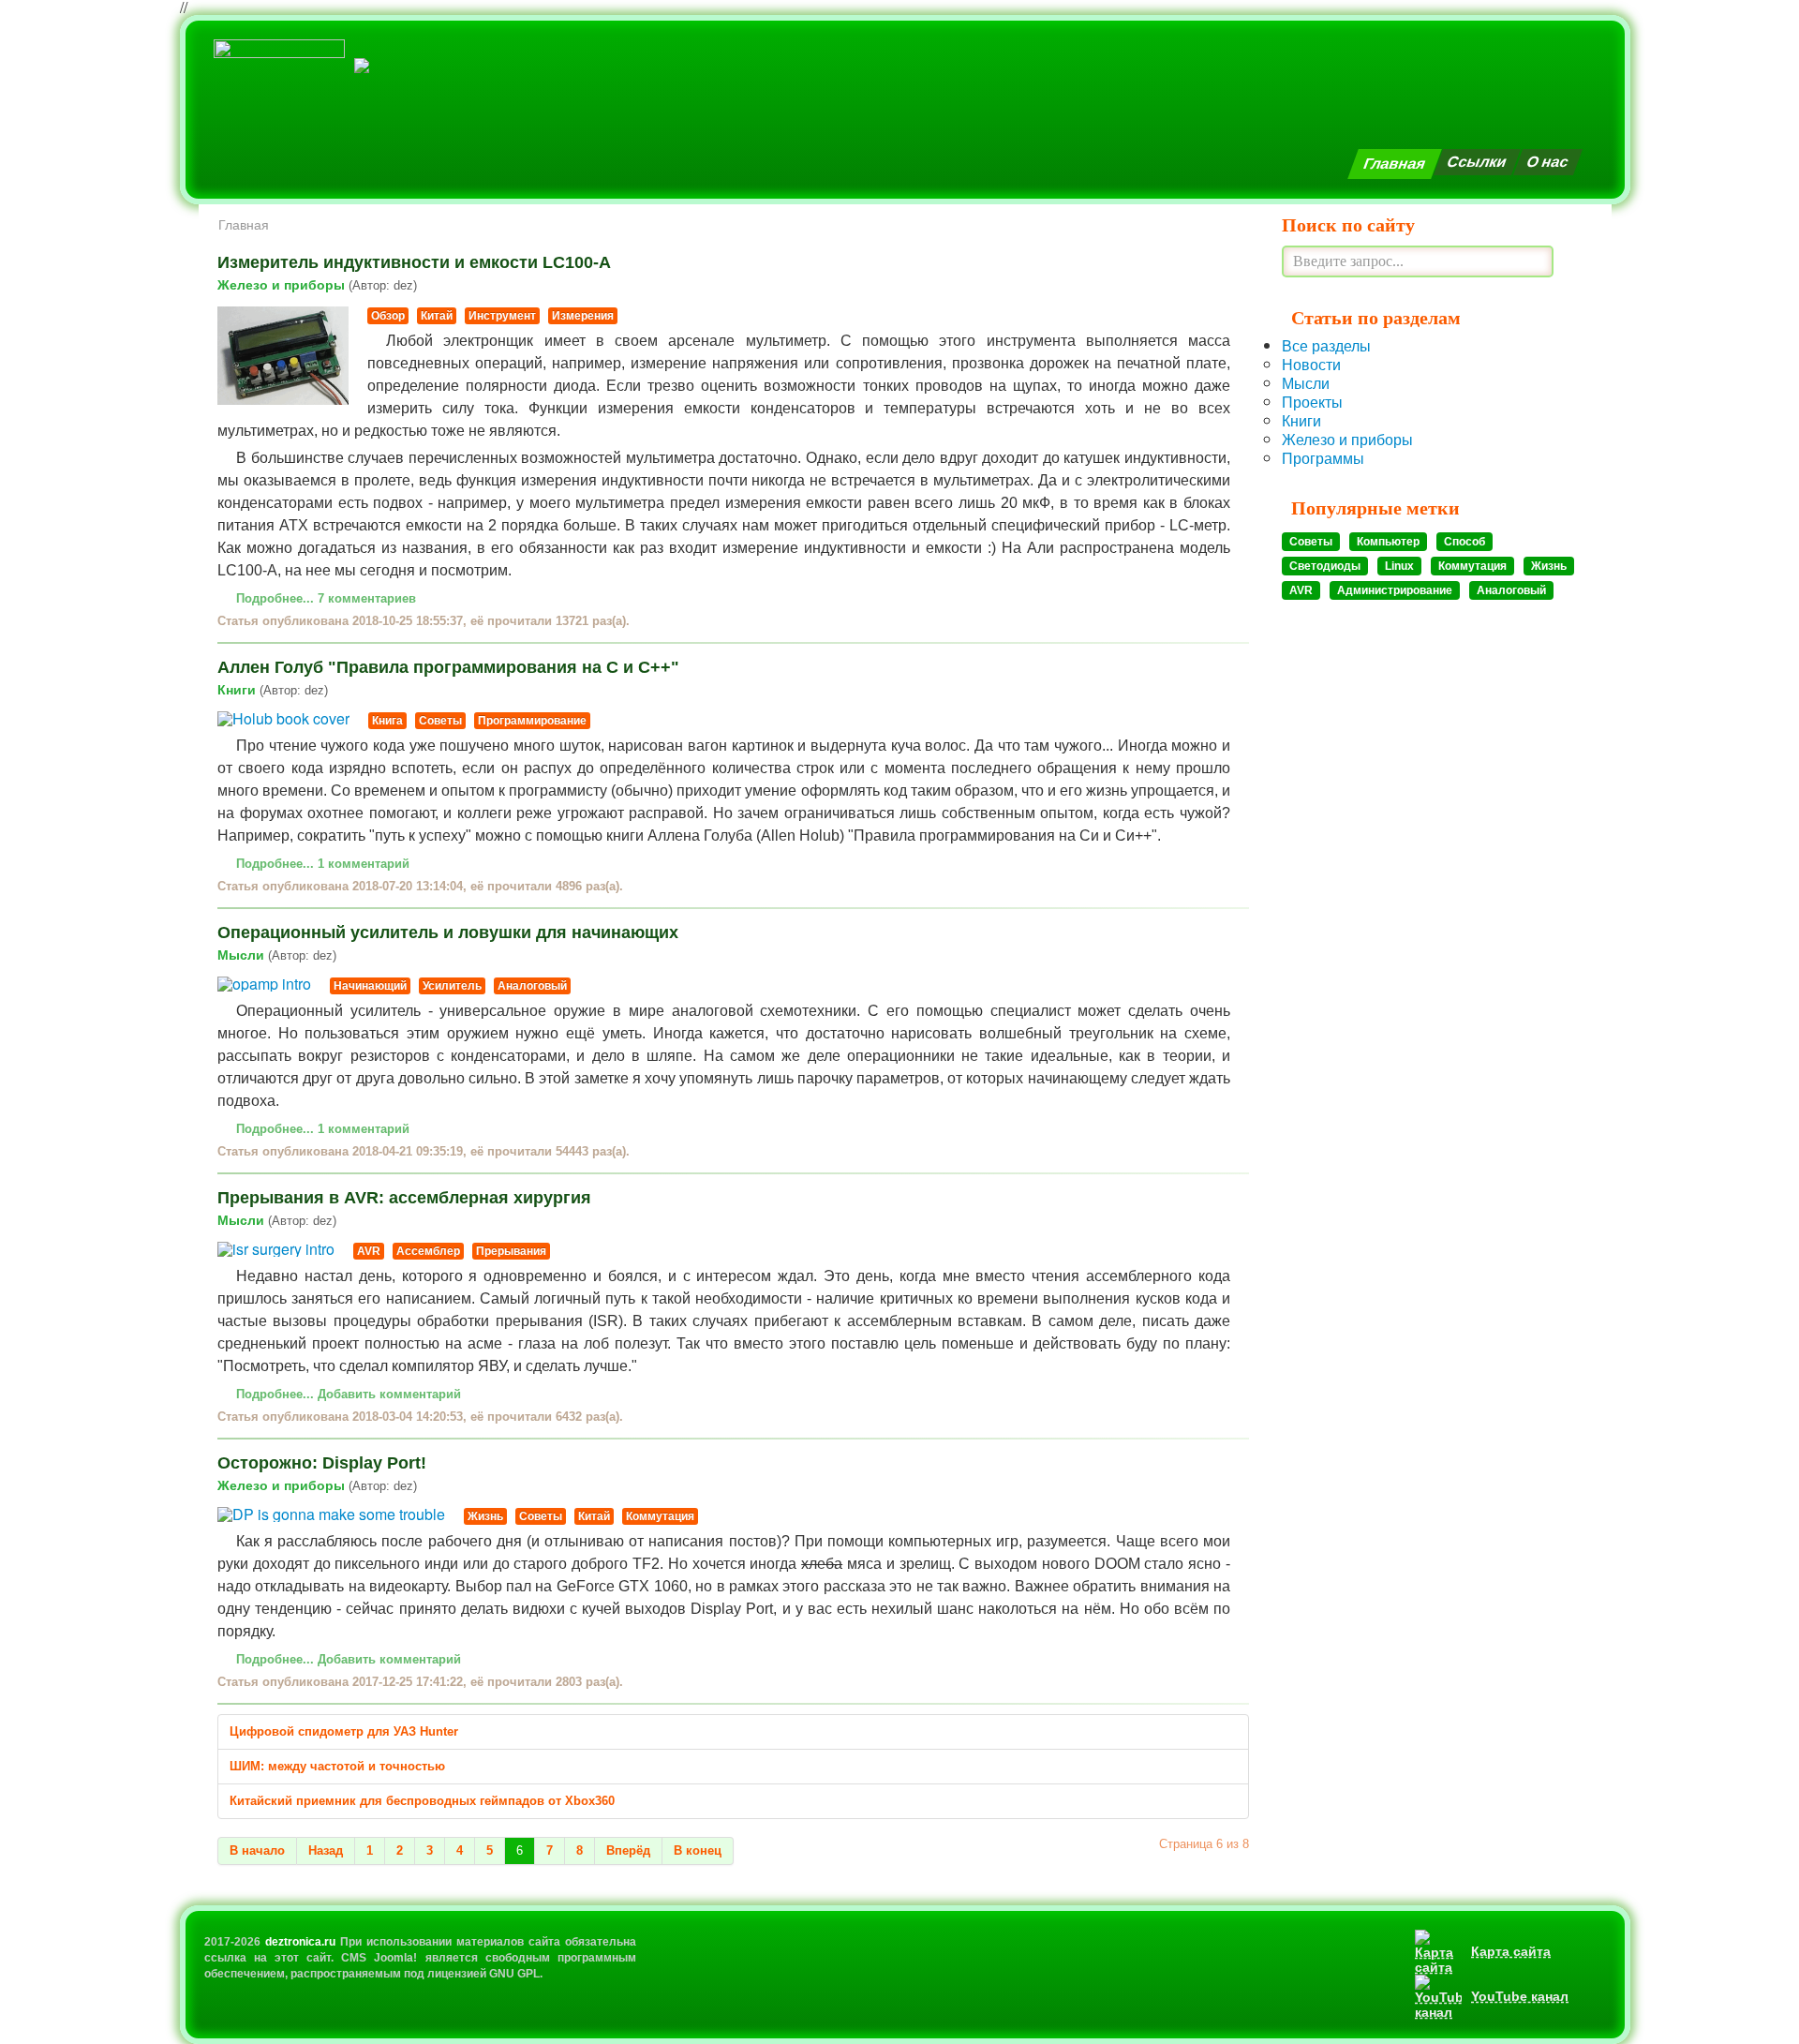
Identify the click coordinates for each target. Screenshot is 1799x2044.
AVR (369, 1251)
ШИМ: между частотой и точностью (337, 1766)
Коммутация (660, 1516)
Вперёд (628, 1850)
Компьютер (1388, 542)
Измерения (583, 316)
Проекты (1312, 402)
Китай (437, 316)
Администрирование (1395, 590)
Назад (326, 1850)
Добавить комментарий (389, 1394)
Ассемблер (428, 1251)
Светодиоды (1325, 566)
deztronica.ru (300, 1942)
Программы (1323, 458)
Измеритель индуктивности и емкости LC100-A (414, 262)
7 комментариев (367, 598)
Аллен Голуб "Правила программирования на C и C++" (448, 667)
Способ (1464, 542)
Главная (1395, 164)
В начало (257, 1850)
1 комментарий (364, 864)
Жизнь (485, 1516)
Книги (273, 690)
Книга (387, 721)
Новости (1311, 364)
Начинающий (370, 986)
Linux (1399, 566)
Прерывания (511, 1251)
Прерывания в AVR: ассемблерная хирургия (404, 1198)
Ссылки (1477, 162)
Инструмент (502, 316)
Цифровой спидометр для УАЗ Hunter (344, 1731)
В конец (698, 1850)
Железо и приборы (317, 285)
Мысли (277, 955)
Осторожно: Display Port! (322, 1463)
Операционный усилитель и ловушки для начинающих (448, 932)
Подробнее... (275, 598)
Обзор (388, 316)
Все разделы (1326, 345)
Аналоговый (532, 986)
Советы (440, 721)
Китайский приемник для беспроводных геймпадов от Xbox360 (422, 1801)
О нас (1548, 162)
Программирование (532, 721)
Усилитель (452, 986)
